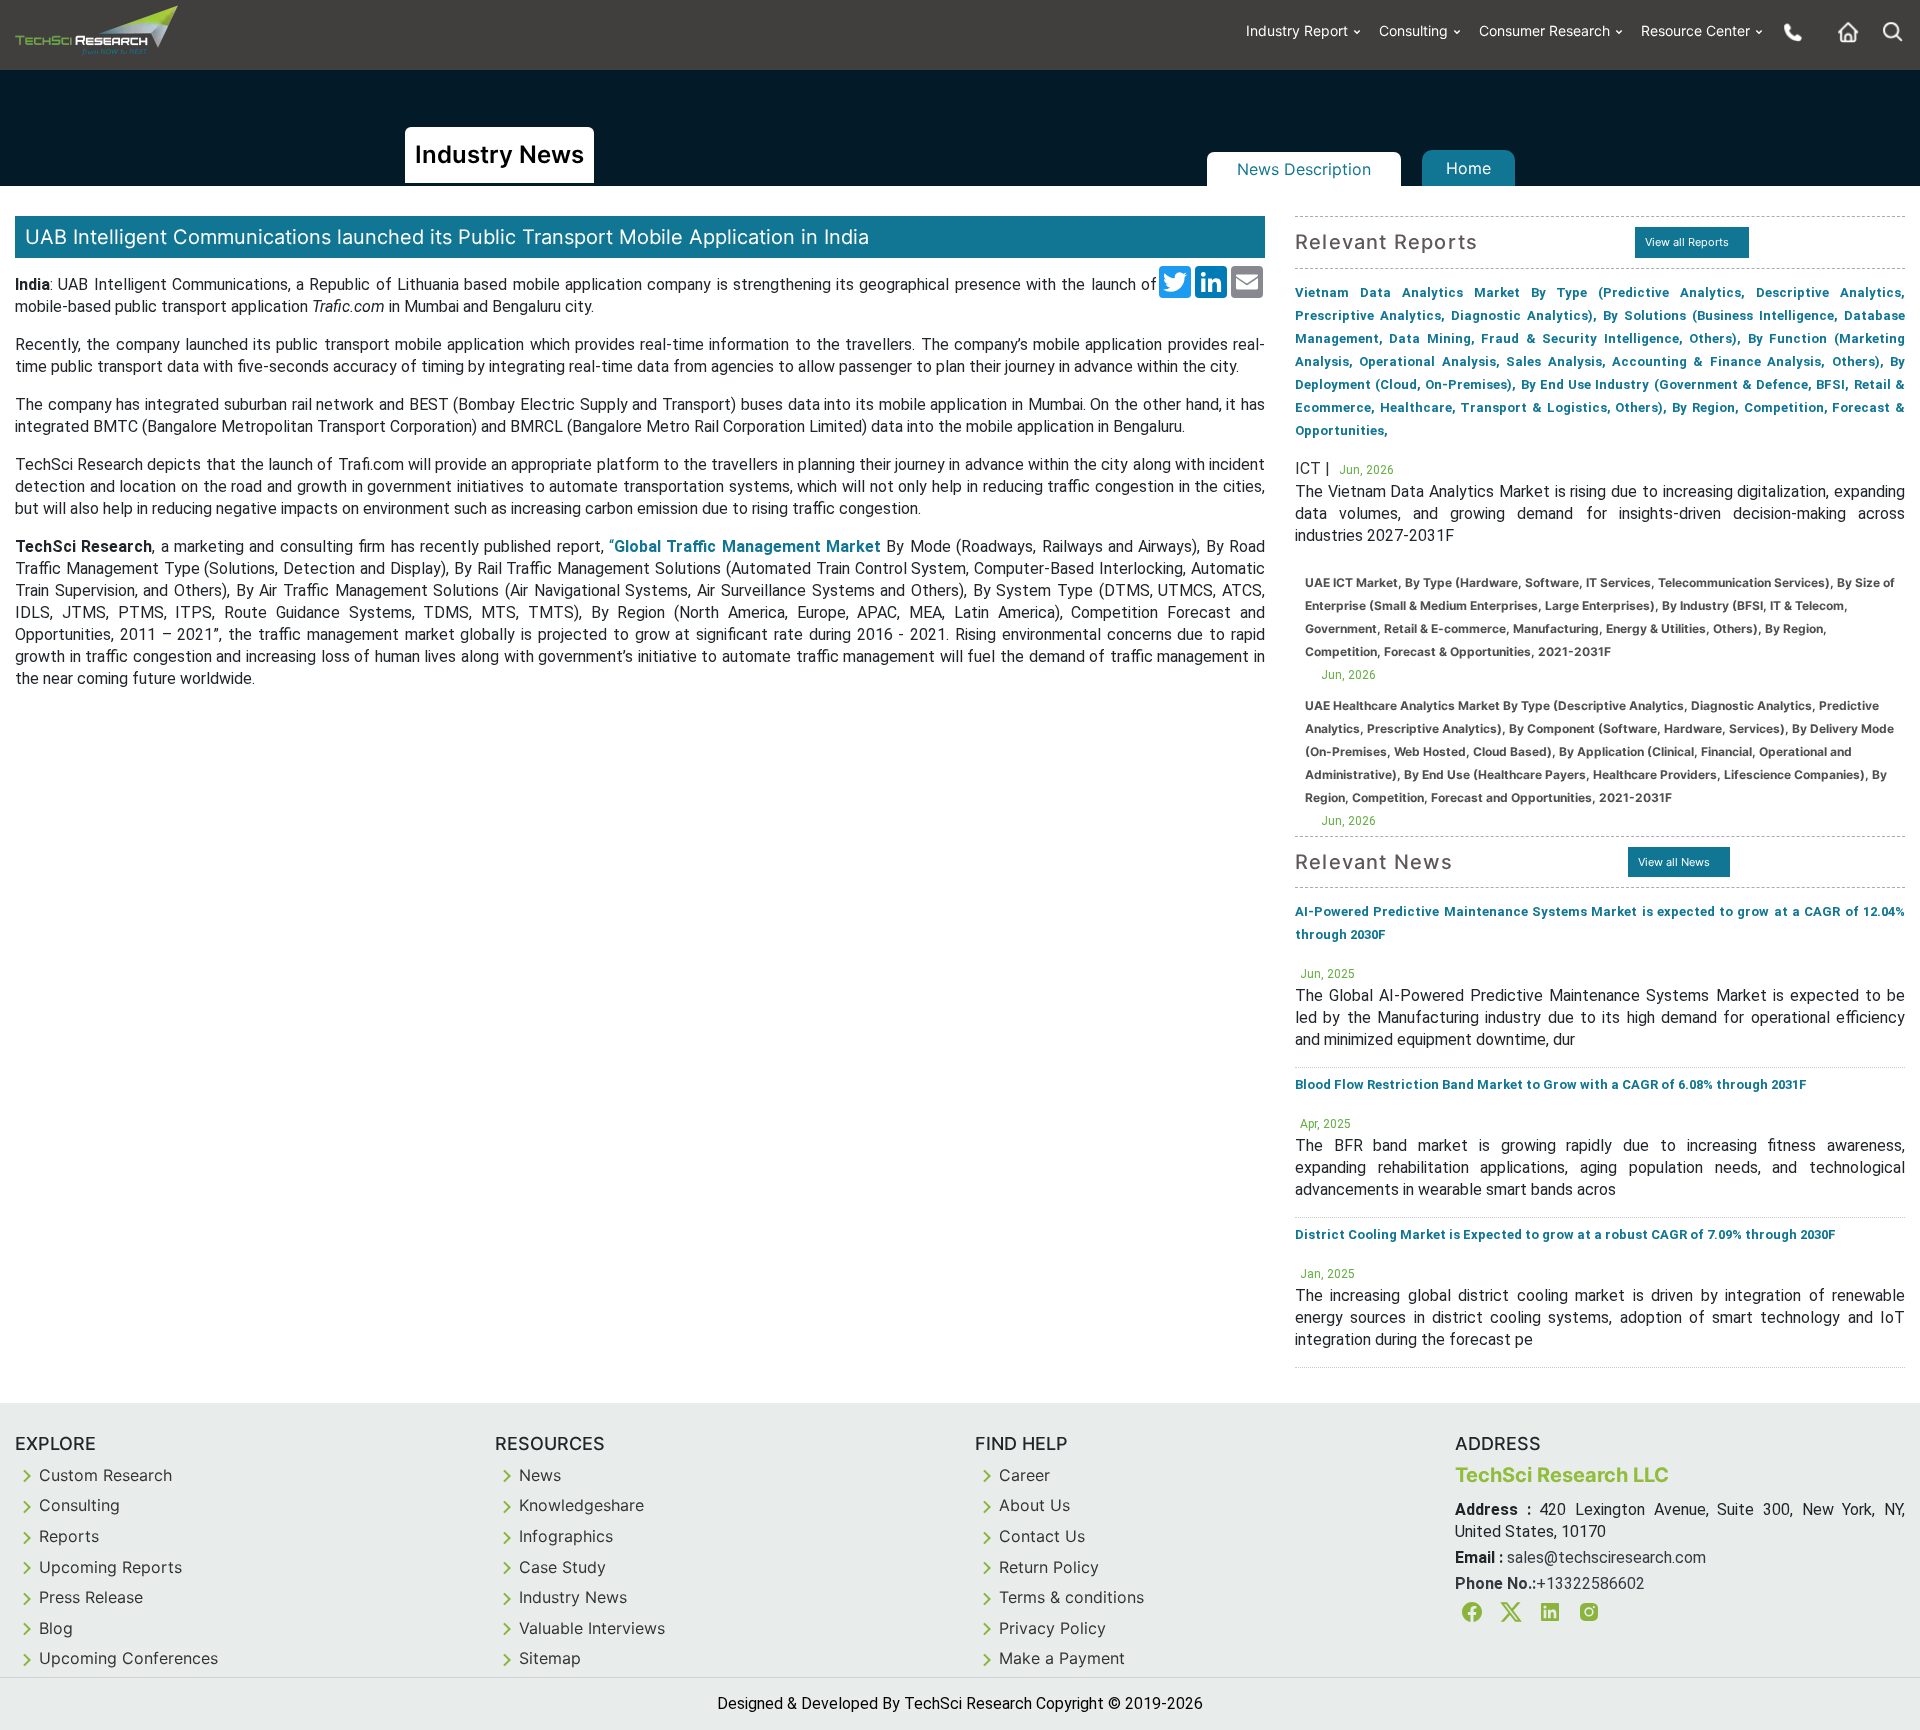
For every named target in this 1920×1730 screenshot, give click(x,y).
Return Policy (1049, 1567)
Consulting (1413, 30)
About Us (1034, 1505)
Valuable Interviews (592, 1628)
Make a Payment (1062, 1658)
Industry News (573, 1597)
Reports (69, 1536)
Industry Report (1297, 30)
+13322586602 (1590, 1583)
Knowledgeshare (581, 1505)
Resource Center (1695, 30)
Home (1468, 168)
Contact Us (1042, 1536)
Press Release (91, 1597)
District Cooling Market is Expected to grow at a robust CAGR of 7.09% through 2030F (1565, 1234)
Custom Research (105, 1475)
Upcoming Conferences (128, 1658)
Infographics (566, 1536)
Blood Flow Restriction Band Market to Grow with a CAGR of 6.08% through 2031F (1551, 1084)
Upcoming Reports (110, 1567)
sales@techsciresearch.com (1606, 1557)
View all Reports (1687, 242)
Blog (56, 1628)
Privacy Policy (1052, 1628)
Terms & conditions (1071, 1597)
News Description (1304, 169)
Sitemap (550, 1658)
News (540, 1475)
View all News (1674, 862)
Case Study (562, 1567)
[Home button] (1843, 31)
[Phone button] (1788, 31)
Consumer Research (1544, 30)
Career (1024, 1475)
